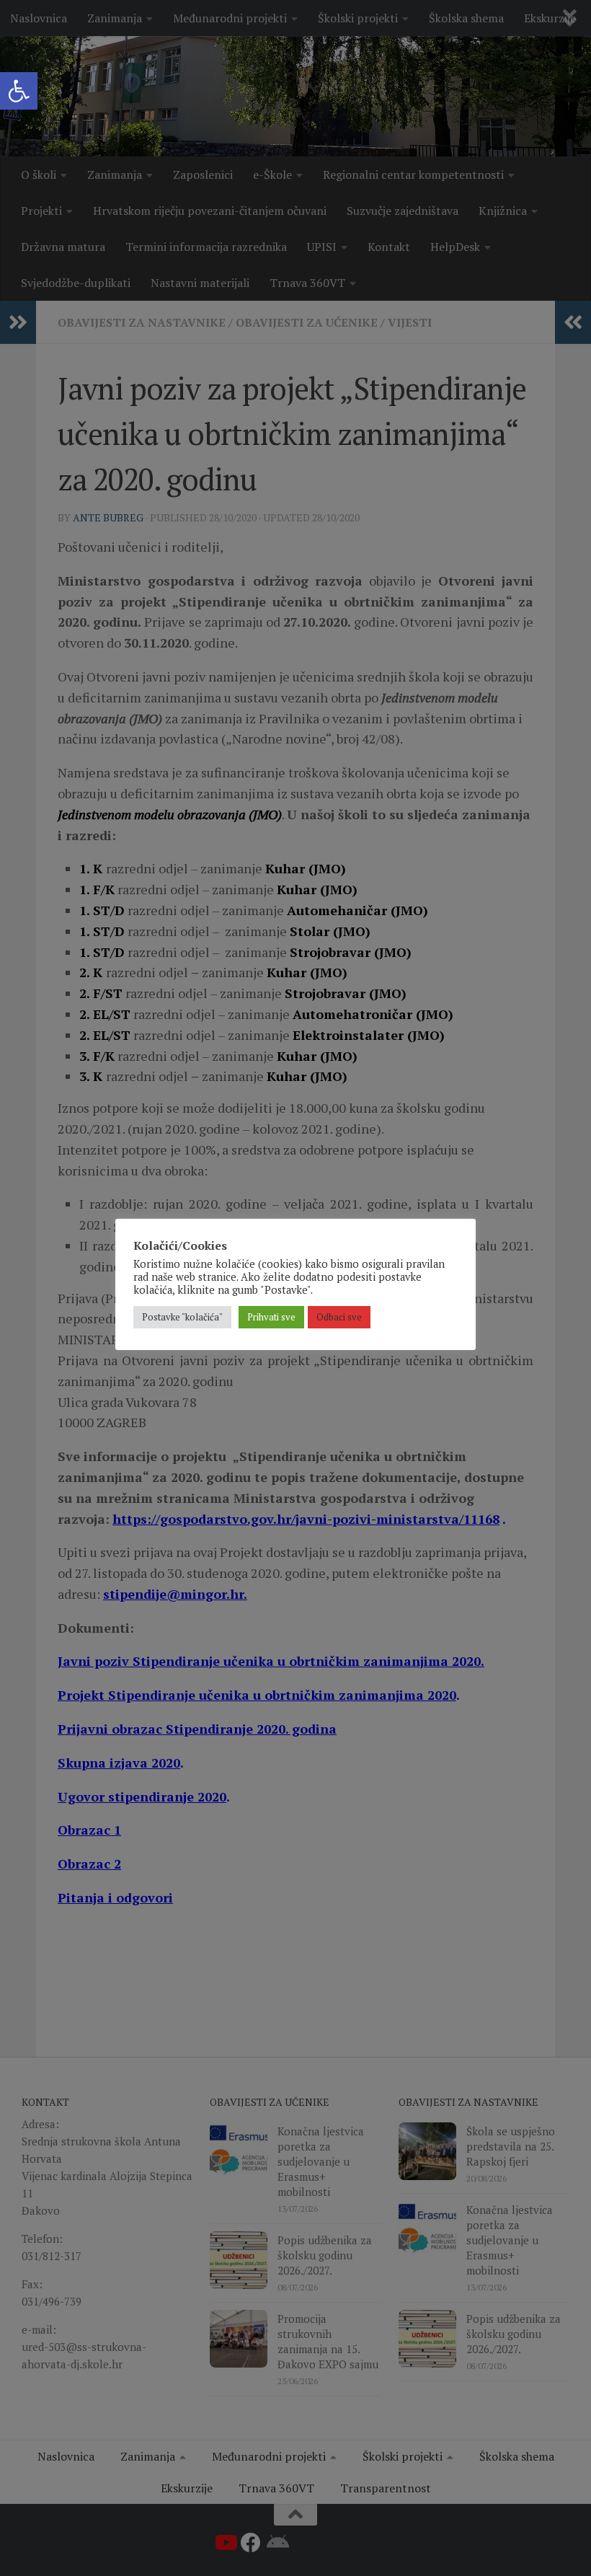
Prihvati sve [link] (271, 1317)
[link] (19, 91)
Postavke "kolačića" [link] (182, 1317)
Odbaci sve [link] (339, 1317)
